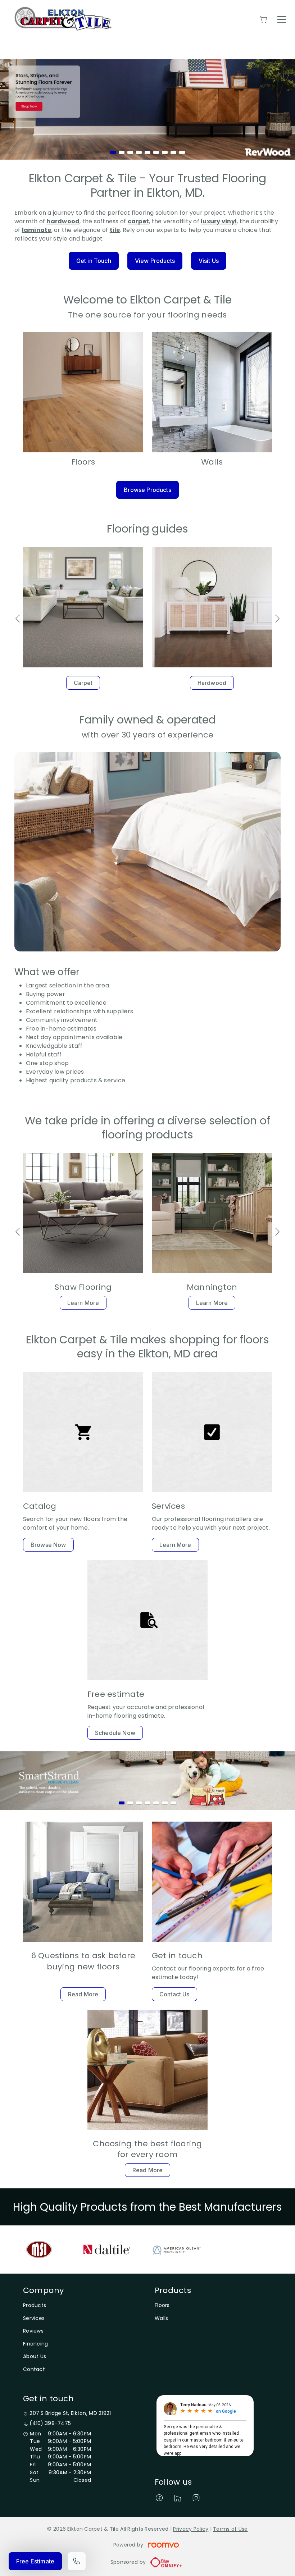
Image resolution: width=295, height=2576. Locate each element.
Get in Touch (94, 261)
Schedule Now (115, 1733)
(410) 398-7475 (50, 2423)
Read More (83, 1994)
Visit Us (209, 261)
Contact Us (174, 1994)
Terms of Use (230, 2529)
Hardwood (212, 683)
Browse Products (147, 490)
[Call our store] (77, 2561)
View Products (155, 261)
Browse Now (48, 1545)
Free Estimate (35, 2561)
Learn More (83, 1303)
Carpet (83, 683)
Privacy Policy (191, 2529)
